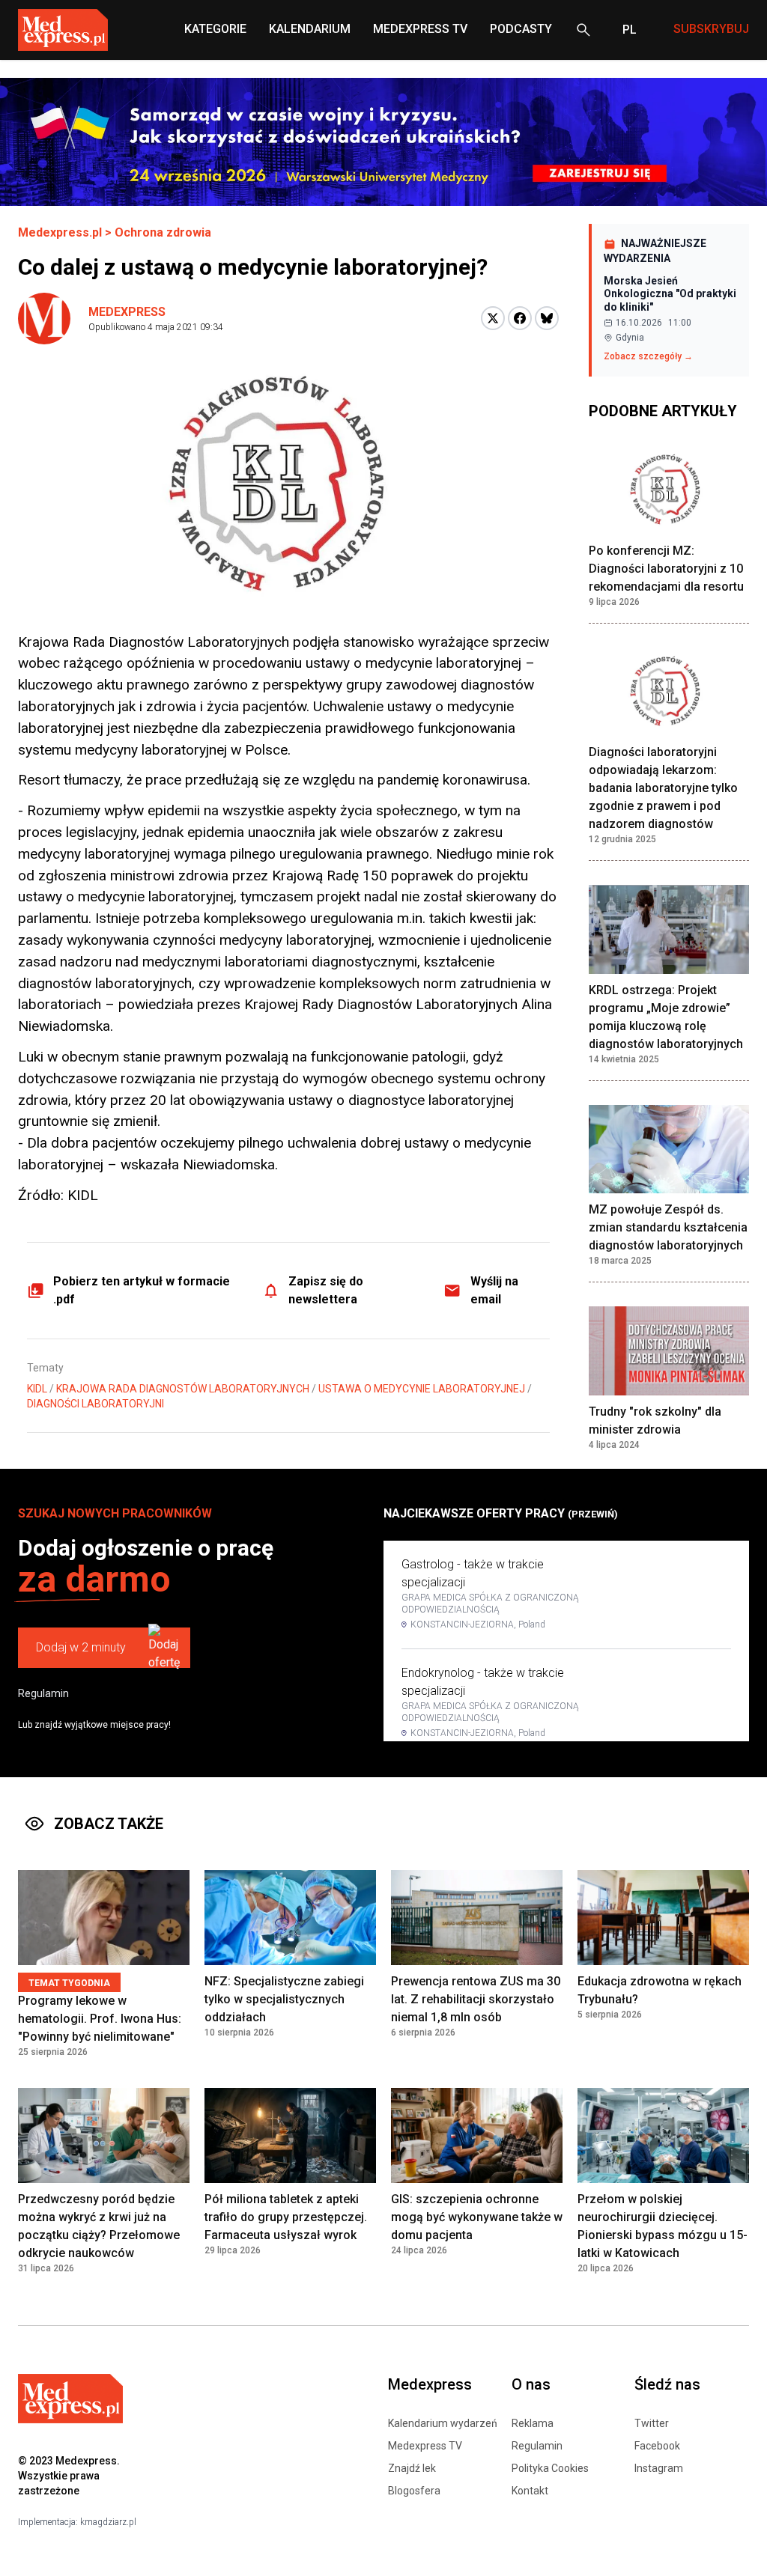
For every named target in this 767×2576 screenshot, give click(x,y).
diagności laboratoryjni (96, 1404)
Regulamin (43, 1693)
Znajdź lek (412, 2468)
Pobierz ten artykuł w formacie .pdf (142, 1290)
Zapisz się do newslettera (326, 1290)
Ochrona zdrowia (163, 232)
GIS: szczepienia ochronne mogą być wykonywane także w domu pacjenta (477, 2217)
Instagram (659, 2468)
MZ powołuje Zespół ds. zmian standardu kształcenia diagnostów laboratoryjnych (668, 1227)
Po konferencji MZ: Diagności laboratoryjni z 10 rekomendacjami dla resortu (666, 569)
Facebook (657, 2446)
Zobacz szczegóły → (648, 356)
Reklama (533, 2423)
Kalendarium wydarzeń (443, 2423)
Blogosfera (414, 2491)
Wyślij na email (494, 1290)
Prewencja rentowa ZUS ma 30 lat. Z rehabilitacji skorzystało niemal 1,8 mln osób (476, 1999)
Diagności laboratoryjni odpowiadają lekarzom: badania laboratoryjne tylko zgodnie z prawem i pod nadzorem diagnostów (663, 788)
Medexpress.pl (60, 232)
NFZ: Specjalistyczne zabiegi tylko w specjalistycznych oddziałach (284, 1999)
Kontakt (530, 2491)
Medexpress (127, 312)
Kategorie (215, 29)
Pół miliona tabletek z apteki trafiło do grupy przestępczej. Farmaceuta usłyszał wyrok (286, 2217)
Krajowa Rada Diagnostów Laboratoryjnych (183, 1389)
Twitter (652, 2423)
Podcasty (521, 29)
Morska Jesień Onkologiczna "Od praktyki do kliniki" (670, 294)
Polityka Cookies (550, 2468)
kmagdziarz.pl (108, 2522)
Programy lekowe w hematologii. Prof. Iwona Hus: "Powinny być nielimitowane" (100, 2019)
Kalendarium (310, 29)
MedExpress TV (420, 29)
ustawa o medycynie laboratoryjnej (422, 1389)
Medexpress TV (425, 2446)
